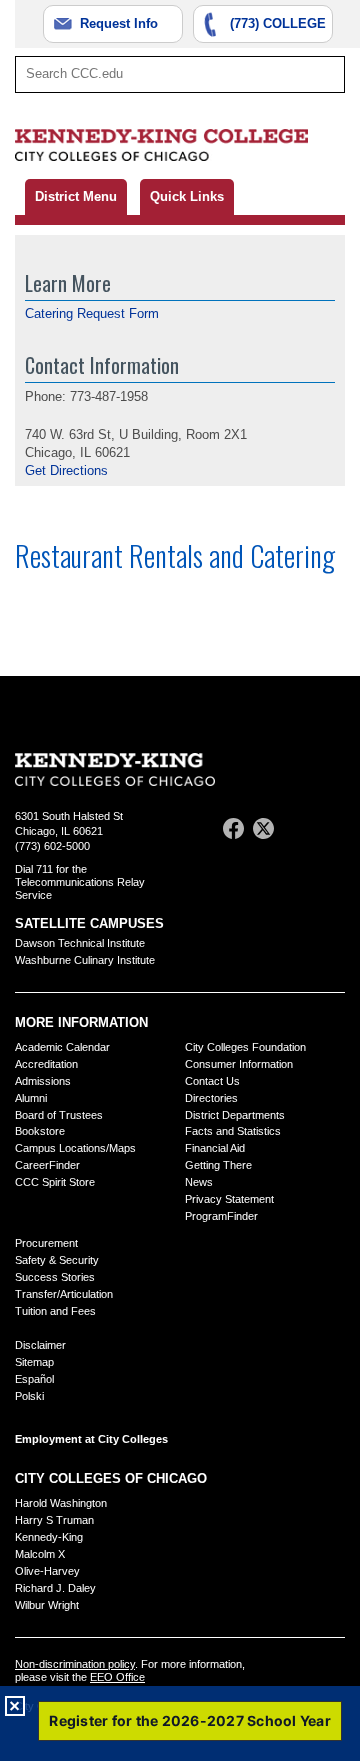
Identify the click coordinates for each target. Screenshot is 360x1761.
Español (34, 1379)
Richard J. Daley (55, 1588)
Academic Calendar (62, 1047)
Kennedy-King (49, 1537)
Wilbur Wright (47, 1605)
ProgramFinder (221, 1216)
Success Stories (55, 1277)
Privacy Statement (229, 1199)
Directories (211, 1098)
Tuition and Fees (55, 1311)
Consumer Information (239, 1064)
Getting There (218, 1165)
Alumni (31, 1098)
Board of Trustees (59, 1115)
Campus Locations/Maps (75, 1148)
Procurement (46, 1243)
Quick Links (187, 196)
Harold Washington (61, 1503)
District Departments (235, 1115)
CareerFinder (47, 1165)
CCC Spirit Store (55, 1182)
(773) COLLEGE (278, 23)
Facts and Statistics (233, 1131)
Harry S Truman (54, 1520)
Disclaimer (40, 1345)
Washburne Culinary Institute (85, 960)
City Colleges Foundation (245, 1047)
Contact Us (212, 1081)
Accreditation (46, 1064)
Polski (29, 1396)
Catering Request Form (92, 313)
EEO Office (117, 1677)
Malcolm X (40, 1554)
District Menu (76, 196)
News (199, 1182)
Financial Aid (215, 1148)
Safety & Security (57, 1260)
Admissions (43, 1081)
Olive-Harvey (47, 1571)
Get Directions (66, 470)
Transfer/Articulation (64, 1294)
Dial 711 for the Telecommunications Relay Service (80, 882)
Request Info (119, 23)
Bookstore (40, 1131)
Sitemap (34, 1362)
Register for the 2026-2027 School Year (190, 1720)
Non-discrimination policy (75, 1664)
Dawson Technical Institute (80, 943)
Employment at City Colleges (91, 1439)
